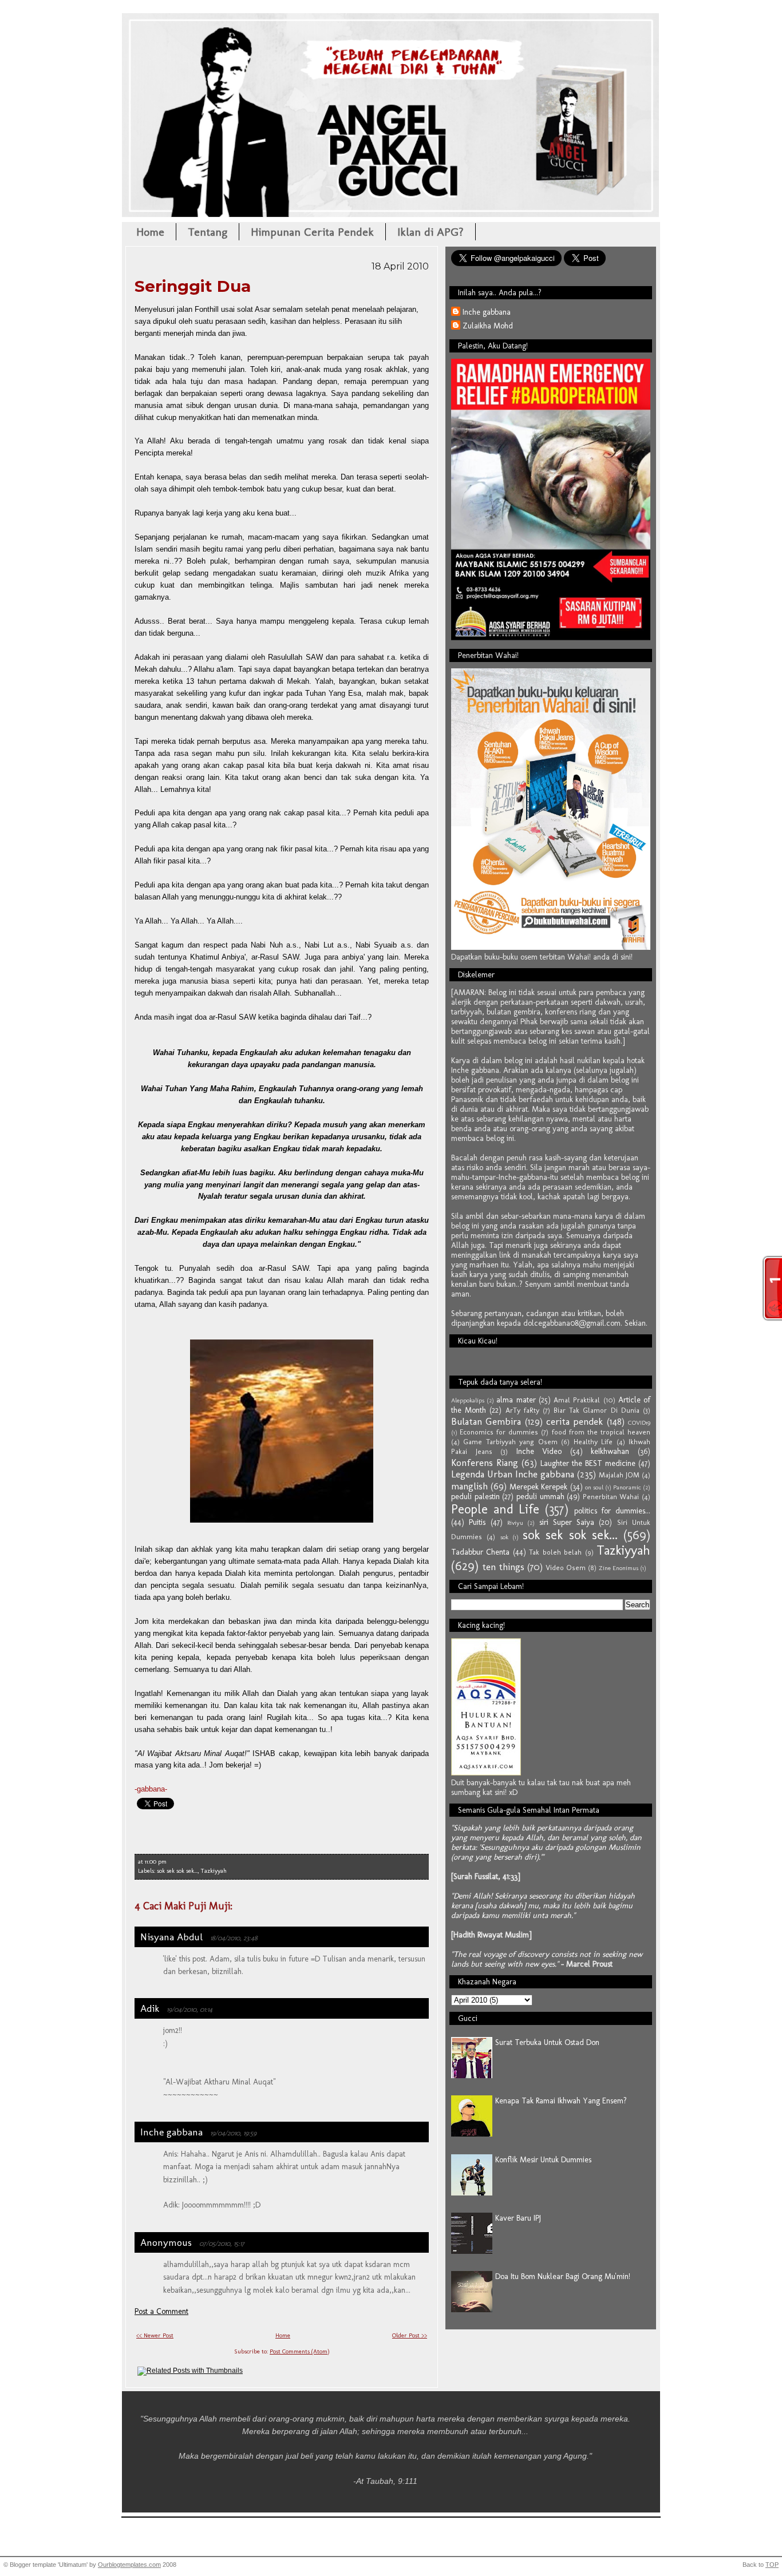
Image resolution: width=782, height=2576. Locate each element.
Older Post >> (410, 2335)
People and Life (495, 1509)
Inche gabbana (171, 2132)
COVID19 (639, 1422)
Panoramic (627, 1487)
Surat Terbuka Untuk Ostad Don (547, 2042)
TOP (772, 2565)
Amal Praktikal (577, 1400)
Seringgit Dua (193, 286)
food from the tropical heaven (601, 1432)
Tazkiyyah (214, 1871)
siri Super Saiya (567, 1522)
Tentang (208, 232)
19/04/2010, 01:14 (189, 2009)
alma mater (516, 1400)
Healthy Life (593, 1442)
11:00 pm (156, 1862)
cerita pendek (574, 1421)
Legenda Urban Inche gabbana (513, 1474)
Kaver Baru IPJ (518, 2218)
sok (504, 1537)
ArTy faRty (522, 1410)
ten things (503, 1567)
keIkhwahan (610, 1451)
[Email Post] (169, 1862)
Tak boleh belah (555, 1552)
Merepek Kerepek (538, 1487)
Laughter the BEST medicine (588, 1463)
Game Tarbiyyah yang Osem (510, 1442)
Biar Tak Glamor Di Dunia (597, 1410)
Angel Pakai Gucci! (391, 49)
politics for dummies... (612, 1511)
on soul (594, 1487)
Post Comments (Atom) (299, 2351)
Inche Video (539, 1451)
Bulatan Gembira (486, 1421)
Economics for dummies (499, 1432)
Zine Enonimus (619, 1568)
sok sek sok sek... (177, 1871)
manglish (469, 1486)
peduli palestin (475, 1497)
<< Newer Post (155, 2335)
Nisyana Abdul (171, 1937)
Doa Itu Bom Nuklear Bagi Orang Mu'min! (563, 2276)
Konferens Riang (485, 1463)
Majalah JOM (619, 1475)
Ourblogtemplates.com (129, 2565)
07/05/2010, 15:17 (222, 2243)
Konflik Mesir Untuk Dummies (543, 2160)
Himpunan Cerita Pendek (312, 232)
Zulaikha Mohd (488, 326)
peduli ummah (540, 1497)
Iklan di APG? (431, 232)
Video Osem (566, 1568)
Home (150, 232)
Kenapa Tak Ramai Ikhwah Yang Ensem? (561, 2101)
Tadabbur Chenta (480, 1552)
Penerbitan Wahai (611, 1497)
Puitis (477, 1522)
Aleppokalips (468, 1400)
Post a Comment (161, 2311)
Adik (150, 2008)
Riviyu (515, 1523)
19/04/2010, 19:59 (233, 2133)
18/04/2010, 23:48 (234, 1938)
